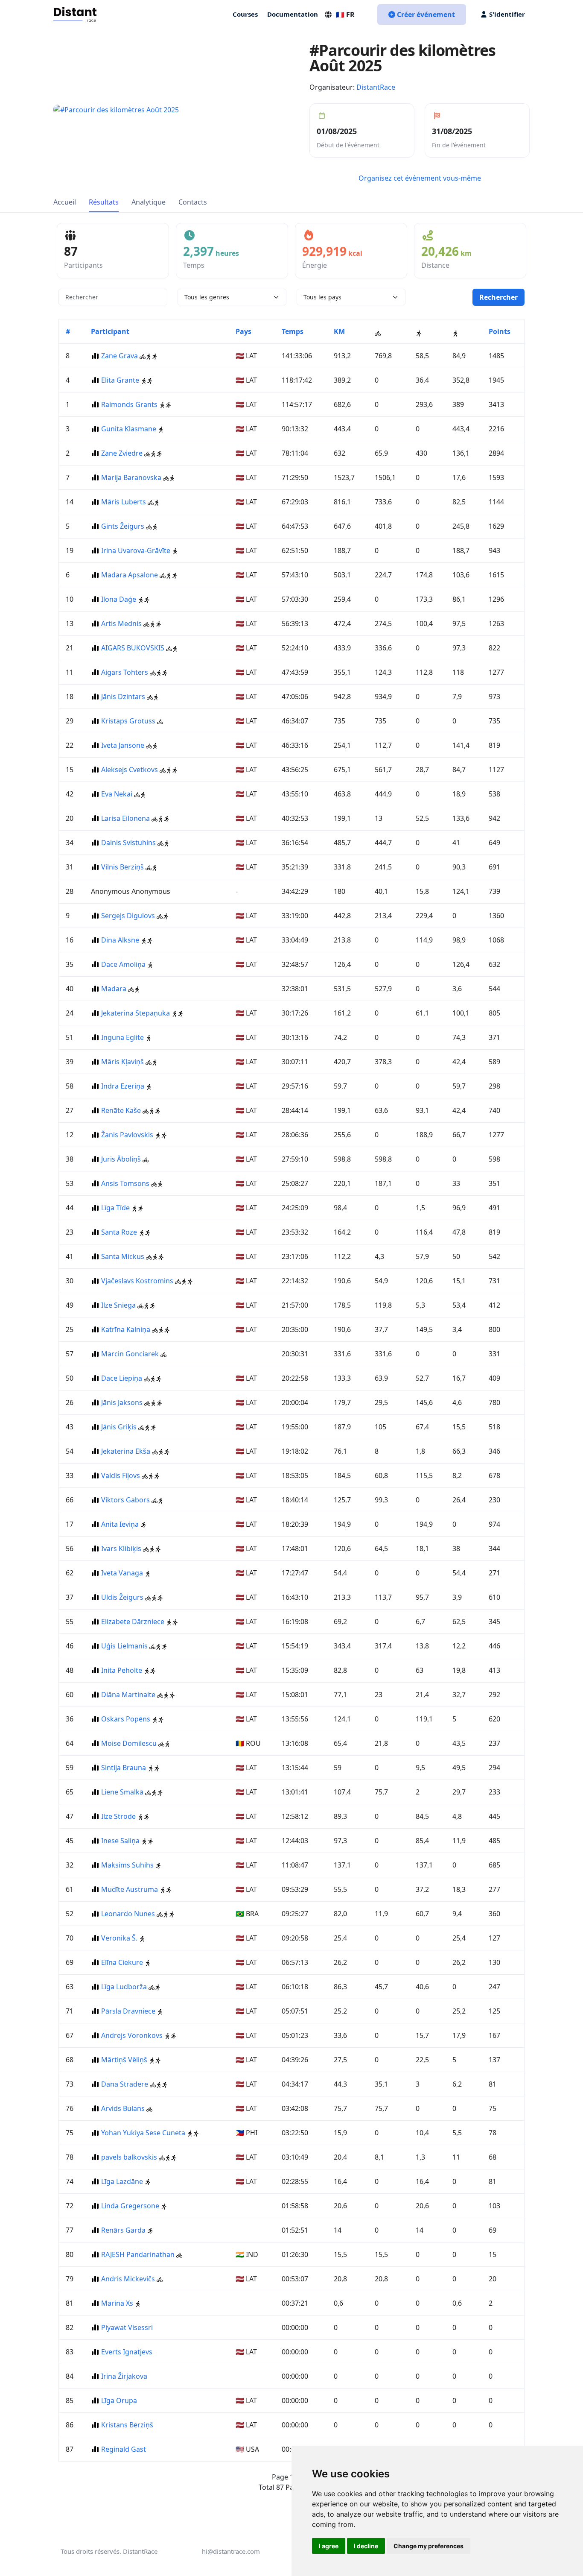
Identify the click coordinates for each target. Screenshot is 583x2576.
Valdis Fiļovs (121, 1475)
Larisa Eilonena (125, 818)
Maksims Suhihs (127, 1865)
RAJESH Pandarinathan (138, 2254)
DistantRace (376, 87)
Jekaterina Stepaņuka (136, 1013)
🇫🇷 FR (345, 15)
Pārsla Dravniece (128, 2011)
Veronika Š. (119, 1938)
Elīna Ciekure (122, 1962)
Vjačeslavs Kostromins (137, 1281)
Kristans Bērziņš (127, 2425)
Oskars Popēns (126, 1719)
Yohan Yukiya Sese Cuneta (143, 2133)
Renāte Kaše (121, 1110)
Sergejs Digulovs (128, 916)
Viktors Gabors (125, 1500)
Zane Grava (120, 356)
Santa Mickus (123, 1256)
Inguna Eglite (122, 1037)
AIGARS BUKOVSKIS (133, 648)
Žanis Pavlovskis (127, 1135)
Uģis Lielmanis (124, 1646)
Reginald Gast (124, 2449)
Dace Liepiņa (122, 1378)
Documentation (293, 14)
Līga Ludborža (124, 1987)
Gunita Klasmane (129, 429)
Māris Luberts (124, 502)
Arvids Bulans (123, 2108)
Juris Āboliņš (121, 1159)
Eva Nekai (117, 794)
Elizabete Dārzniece (133, 1622)
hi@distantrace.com (231, 2551)
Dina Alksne (120, 940)
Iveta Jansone (123, 745)
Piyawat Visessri (127, 2327)
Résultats (104, 202)
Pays (243, 331)
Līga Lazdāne (122, 2181)
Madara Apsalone (130, 575)
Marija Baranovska (131, 477)
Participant (110, 331)
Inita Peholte (122, 1670)
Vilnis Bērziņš (122, 867)
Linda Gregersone (130, 2206)
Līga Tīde (115, 1208)
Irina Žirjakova (124, 2376)
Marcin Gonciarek (131, 1354)
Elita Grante (120, 380)
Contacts (193, 202)
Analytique (149, 202)
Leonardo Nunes (128, 1914)
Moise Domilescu (129, 1743)
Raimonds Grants (129, 404)
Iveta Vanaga (122, 1573)
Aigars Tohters (125, 672)
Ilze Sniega (118, 1305)
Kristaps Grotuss (128, 721)
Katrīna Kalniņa (126, 1329)
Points (500, 331)
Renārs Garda (123, 2230)
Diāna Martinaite (128, 1695)
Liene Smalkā (122, 1792)
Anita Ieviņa (120, 1524)
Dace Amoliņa (123, 964)
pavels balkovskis (129, 2157)
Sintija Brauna (124, 1768)
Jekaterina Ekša (126, 1451)
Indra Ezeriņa (123, 1086)
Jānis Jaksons (122, 1402)
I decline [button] (366, 2546)
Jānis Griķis (119, 1427)
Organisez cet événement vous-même (420, 178)
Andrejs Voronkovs (132, 2035)
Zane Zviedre (122, 453)
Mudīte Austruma (130, 1889)
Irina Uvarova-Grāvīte (136, 550)
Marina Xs (117, 2303)
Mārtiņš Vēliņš (124, 2060)
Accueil (65, 202)
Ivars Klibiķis (121, 1549)
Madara (115, 989)
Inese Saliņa (120, 1841)
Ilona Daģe (119, 599)
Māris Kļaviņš (122, 1062)
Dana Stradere (125, 2084)
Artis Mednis (121, 624)
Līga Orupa (119, 2400)
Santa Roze (119, 1232)
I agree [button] (329, 2546)
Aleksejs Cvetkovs (130, 770)
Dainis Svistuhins (128, 843)
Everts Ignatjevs (127, 2352)
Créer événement (426, 15)
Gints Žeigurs (123, 526)
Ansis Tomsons (125, 1183)
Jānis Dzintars (123, 697)
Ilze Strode (118, 1816)
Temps (293, 331)
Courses (245, 14)
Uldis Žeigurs (122, 1597)
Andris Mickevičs (128, 2279)
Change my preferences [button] (429, 2546)
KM (339, 331)
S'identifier (507, 14)
